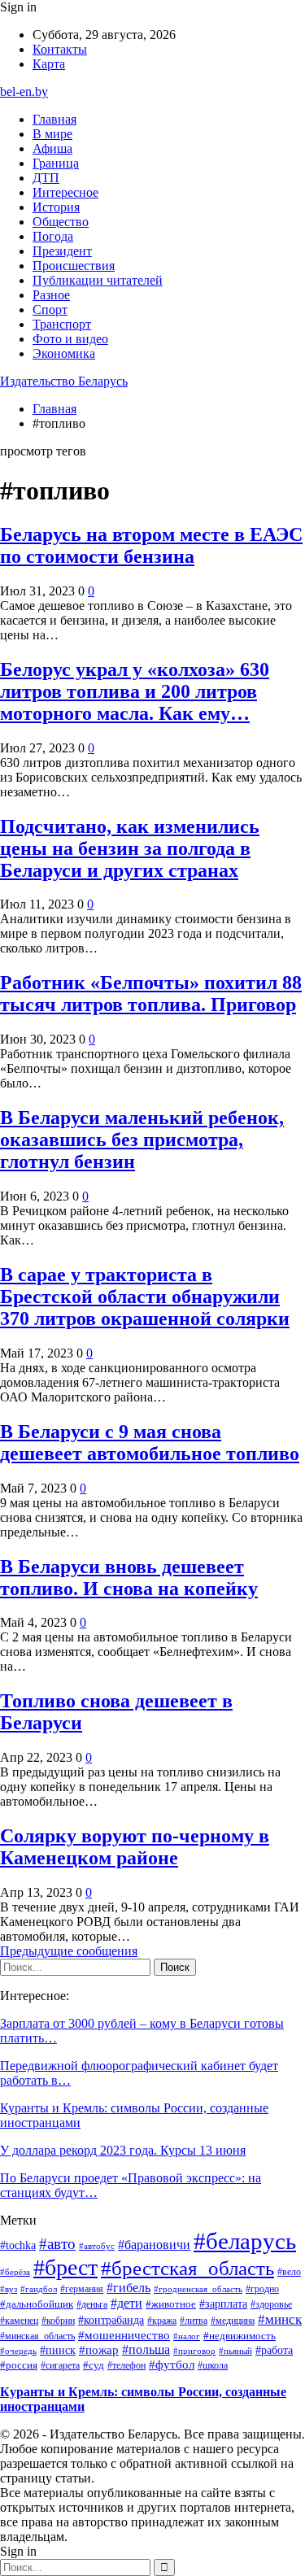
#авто (57, 2244)
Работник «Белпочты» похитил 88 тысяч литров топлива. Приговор (151, 994)
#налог (187, 2336)
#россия (19, 2365)
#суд (94, 2365)
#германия (82, 2289)
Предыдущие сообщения (69, 1951)
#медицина (233, 2321)
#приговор (194, 2351)
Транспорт (62, 324)
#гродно (262, 2289)
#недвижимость (240, 2336)
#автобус (97, 2246)
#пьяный (235, 2351)
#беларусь (245, 2241)
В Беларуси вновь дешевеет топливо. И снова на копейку (129, 1578)
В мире (52, 134)
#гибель (129, 2288)
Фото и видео (70, 339)
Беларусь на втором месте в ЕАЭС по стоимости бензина (151, 545)
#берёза (15, 2272)
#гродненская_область (198, 2289)
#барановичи (154, 2245)
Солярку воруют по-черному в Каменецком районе (135, 1847)
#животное (171, 2304)
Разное (51, 295)
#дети (126, 2303)
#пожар (99, 2349)
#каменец (19, 2321)
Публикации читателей (98, 280)
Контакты (60, 49)
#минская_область (37, 2336)
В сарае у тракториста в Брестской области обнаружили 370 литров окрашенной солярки (145, 1297)
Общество (61, 222)
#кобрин (58, 2321)
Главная (54, 119)
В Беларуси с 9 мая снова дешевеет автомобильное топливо (150, 1443)
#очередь (18, 2351)
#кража (162, 2321)
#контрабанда (111, 2320)
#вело (289, 2272)
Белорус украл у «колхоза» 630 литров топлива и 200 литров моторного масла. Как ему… (135, 691)
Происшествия (74, 266)
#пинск (58, 2350)
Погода (53, 236)
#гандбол (39, 2289)
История (56, 207)
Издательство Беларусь (64, 381)
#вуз (9, 2289)
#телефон (126, 2365)
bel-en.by (24, 92)
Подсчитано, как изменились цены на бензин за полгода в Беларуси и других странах (130, 848)
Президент (62, 251)
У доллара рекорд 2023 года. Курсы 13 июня (123, 2150)
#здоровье (271, 2304)
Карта (49, 64)
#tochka (18, 2245)
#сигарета (60, 2365)
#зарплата (223, 2304)
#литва (194, 2321)
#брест (65, 2267)
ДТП (46, 178)
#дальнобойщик (37, 2304)
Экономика (64, 353)
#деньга (92, 2305)
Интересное (65, 192)
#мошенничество (124, 2335)
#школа (213, 2366)
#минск (280, 2319)
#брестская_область (187, 2268)
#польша (146, 2349)
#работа (274, 2350)
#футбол (172, 2365)
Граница (56, 163)
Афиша (52, 148)
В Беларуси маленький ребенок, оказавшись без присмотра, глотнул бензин (142, 1140)
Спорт (50, 309)
